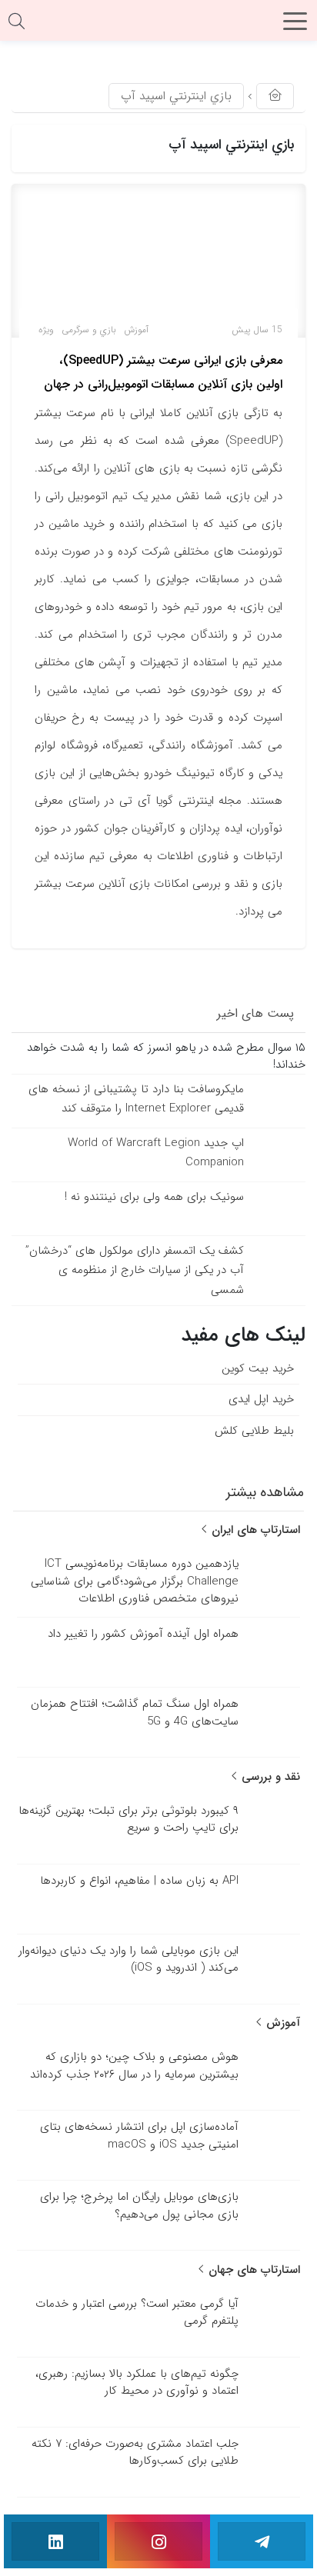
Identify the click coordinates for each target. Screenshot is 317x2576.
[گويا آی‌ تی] (158, 26)
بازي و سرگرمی (89, 330)
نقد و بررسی (269, 1777)
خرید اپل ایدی (261, 1399)
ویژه (46, 330)
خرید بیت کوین (258, 1368)
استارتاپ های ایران (254, 1530)
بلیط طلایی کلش (254, 1430)
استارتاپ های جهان (252, 2270)
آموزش (136, 330)
